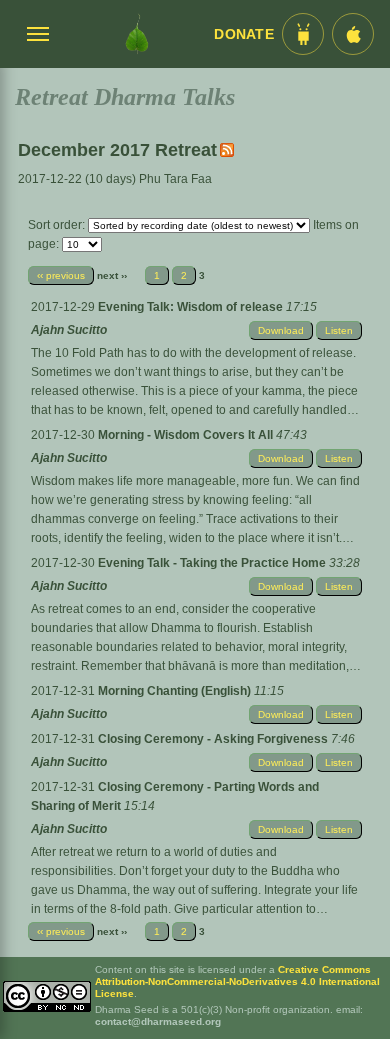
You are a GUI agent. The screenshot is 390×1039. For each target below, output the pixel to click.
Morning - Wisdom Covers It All (187, 435)
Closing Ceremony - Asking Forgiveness (214, 739)
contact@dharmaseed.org (158, 1021)
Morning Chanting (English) (176, 691)
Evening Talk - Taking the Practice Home (213, 563)
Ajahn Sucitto (69, 330)
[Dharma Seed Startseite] (137, 34)
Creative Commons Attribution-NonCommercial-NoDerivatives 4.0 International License (237, 981)
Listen (339, 330)
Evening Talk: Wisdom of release (192, 307)
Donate (244, 34)
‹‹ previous (61, 275)
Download (281, 330)
